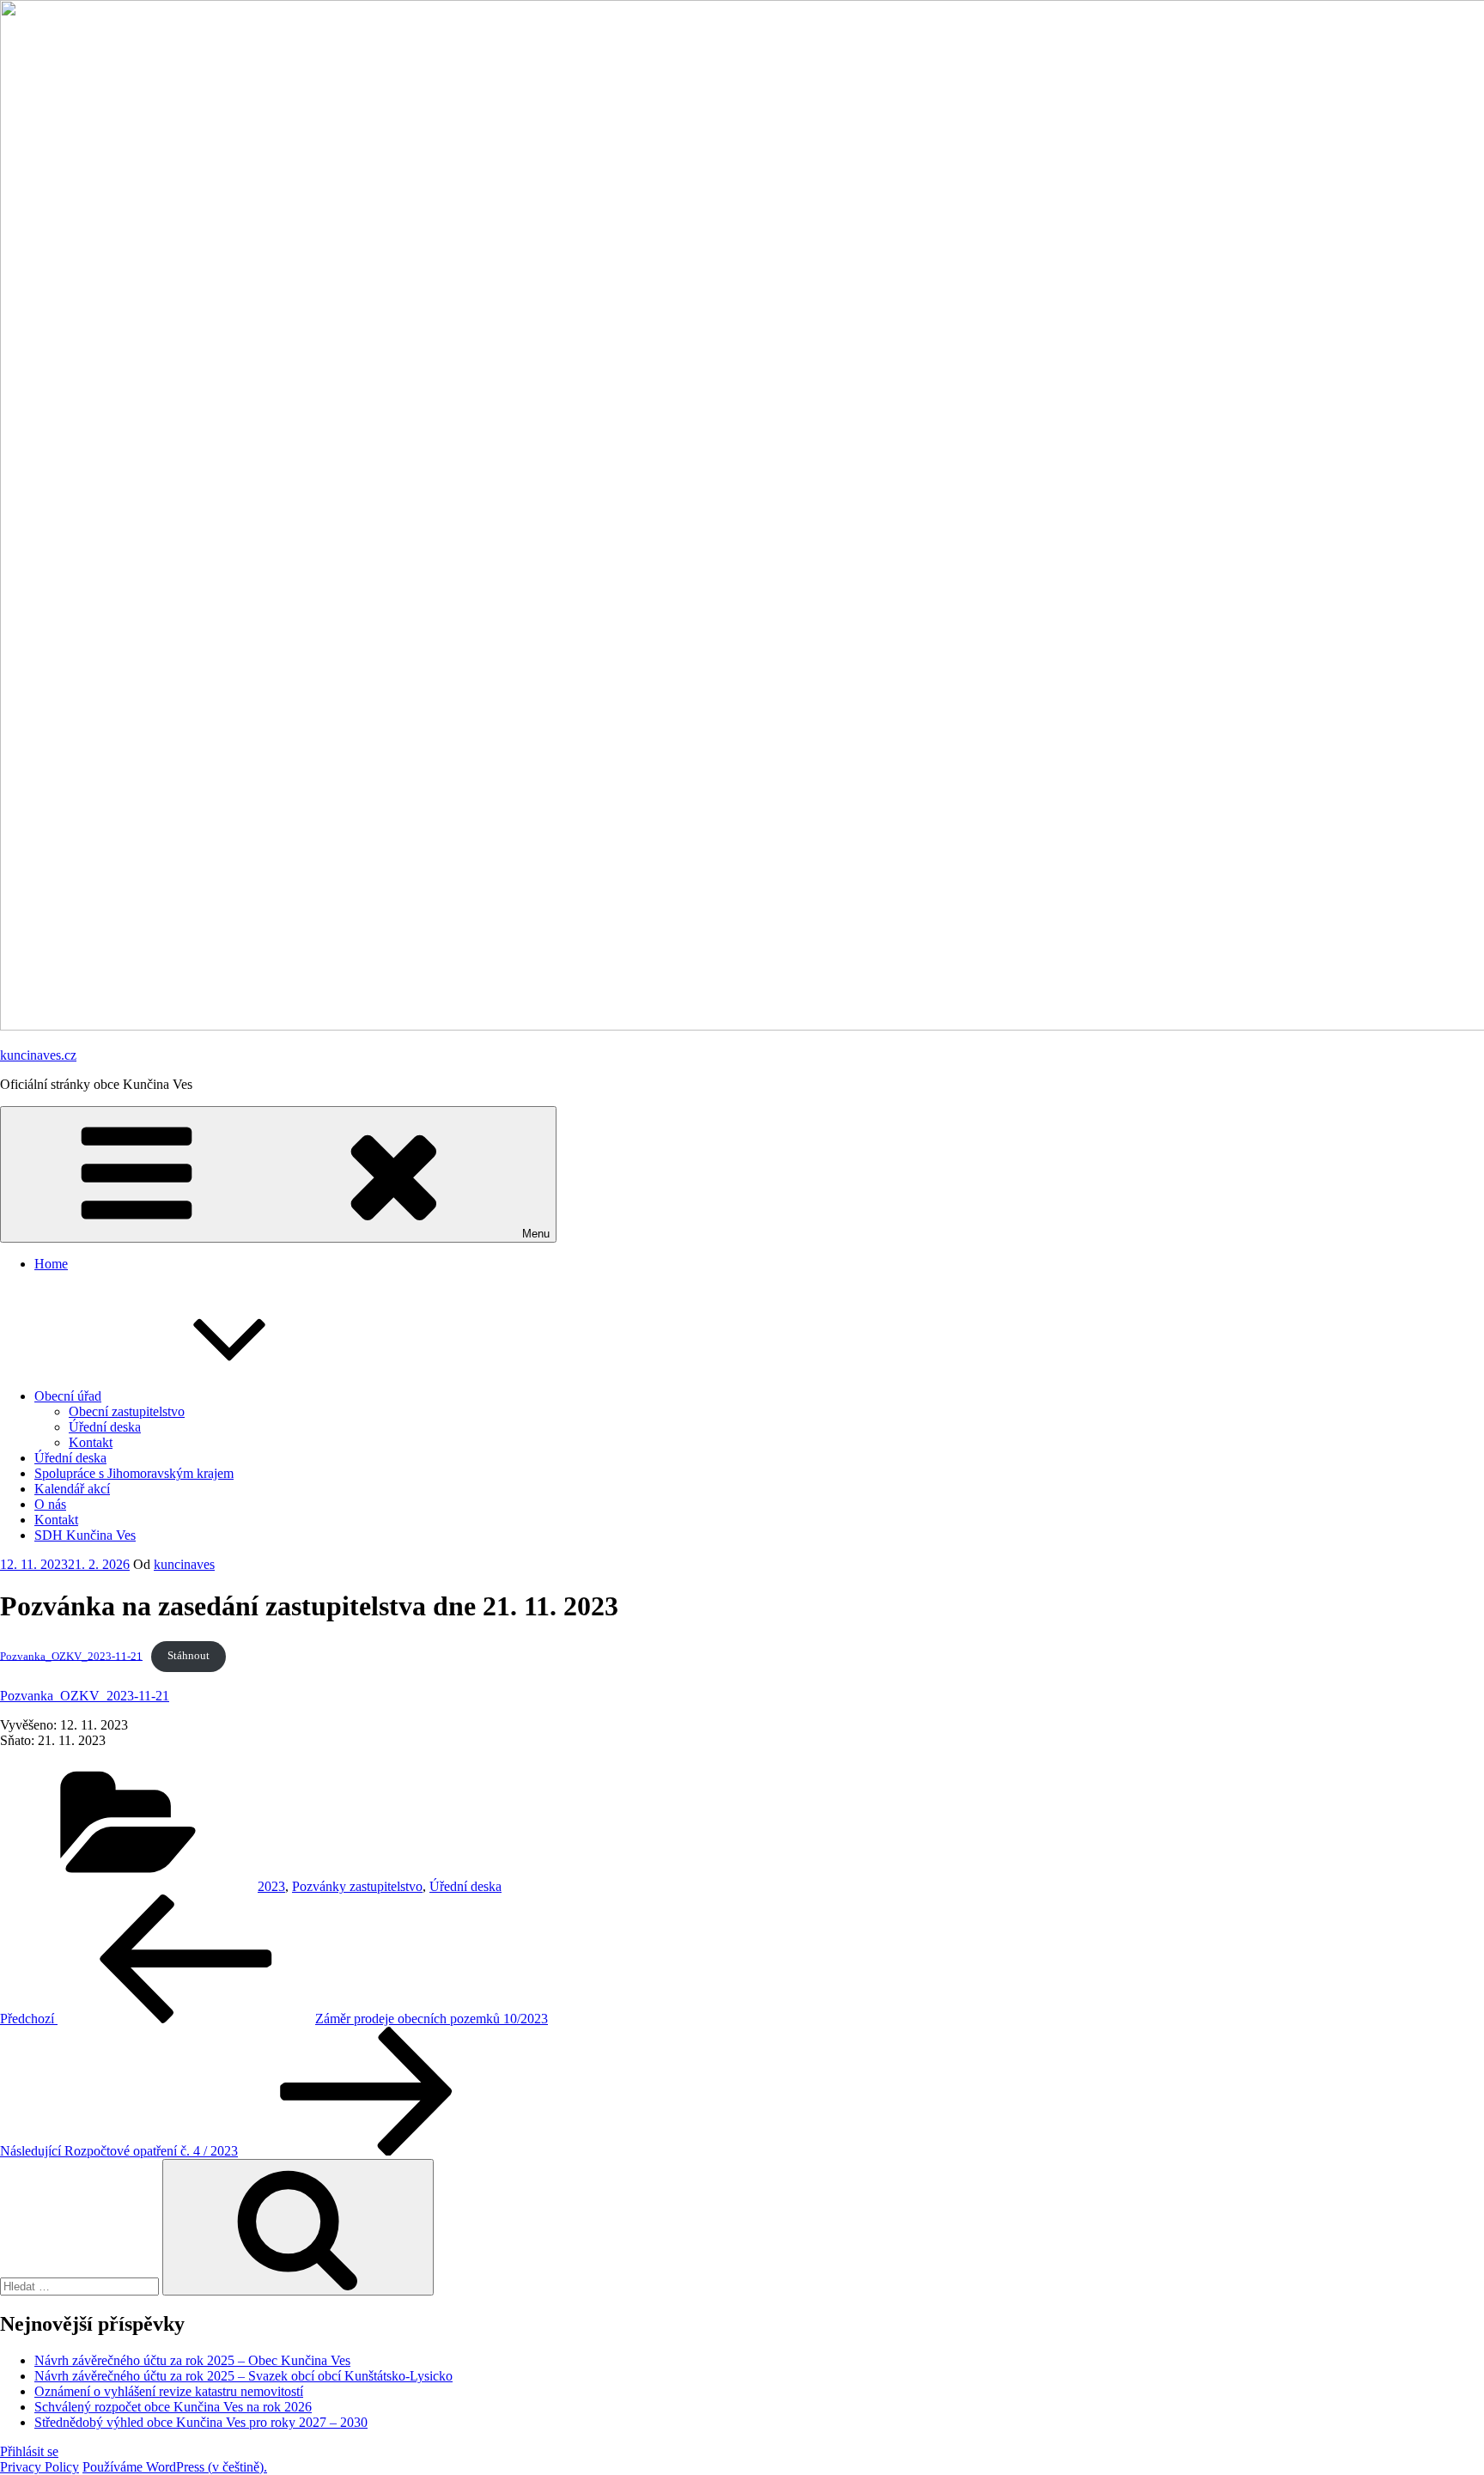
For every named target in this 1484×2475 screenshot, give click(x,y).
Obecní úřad (68, 1396)
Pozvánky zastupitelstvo (357, 1886)
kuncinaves (184, 1564)
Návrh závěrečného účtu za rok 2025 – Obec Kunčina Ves (192, 2360)
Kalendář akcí (72, 1489)
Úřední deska (105, 1427)
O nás (50, 1504)
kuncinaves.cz (38, 1055)
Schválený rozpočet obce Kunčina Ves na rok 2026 (173, 2407)
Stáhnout (189, 1656)
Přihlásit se (29, 2451)
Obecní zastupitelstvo (127, 1411)
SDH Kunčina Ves (85, 1535)
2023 (271, 1886)
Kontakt (91, 1442)
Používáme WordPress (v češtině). (175, 2467)
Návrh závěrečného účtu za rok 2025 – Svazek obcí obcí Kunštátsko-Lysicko (243, 2376)
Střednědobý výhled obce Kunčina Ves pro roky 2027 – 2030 (201, 2422)
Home (51, 1264)
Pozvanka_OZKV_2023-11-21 (71, 1656)
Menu (536, 1234)
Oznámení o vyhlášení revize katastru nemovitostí (169, 2391)
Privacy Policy (40, 2467)
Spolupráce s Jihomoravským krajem (134, 1473)
